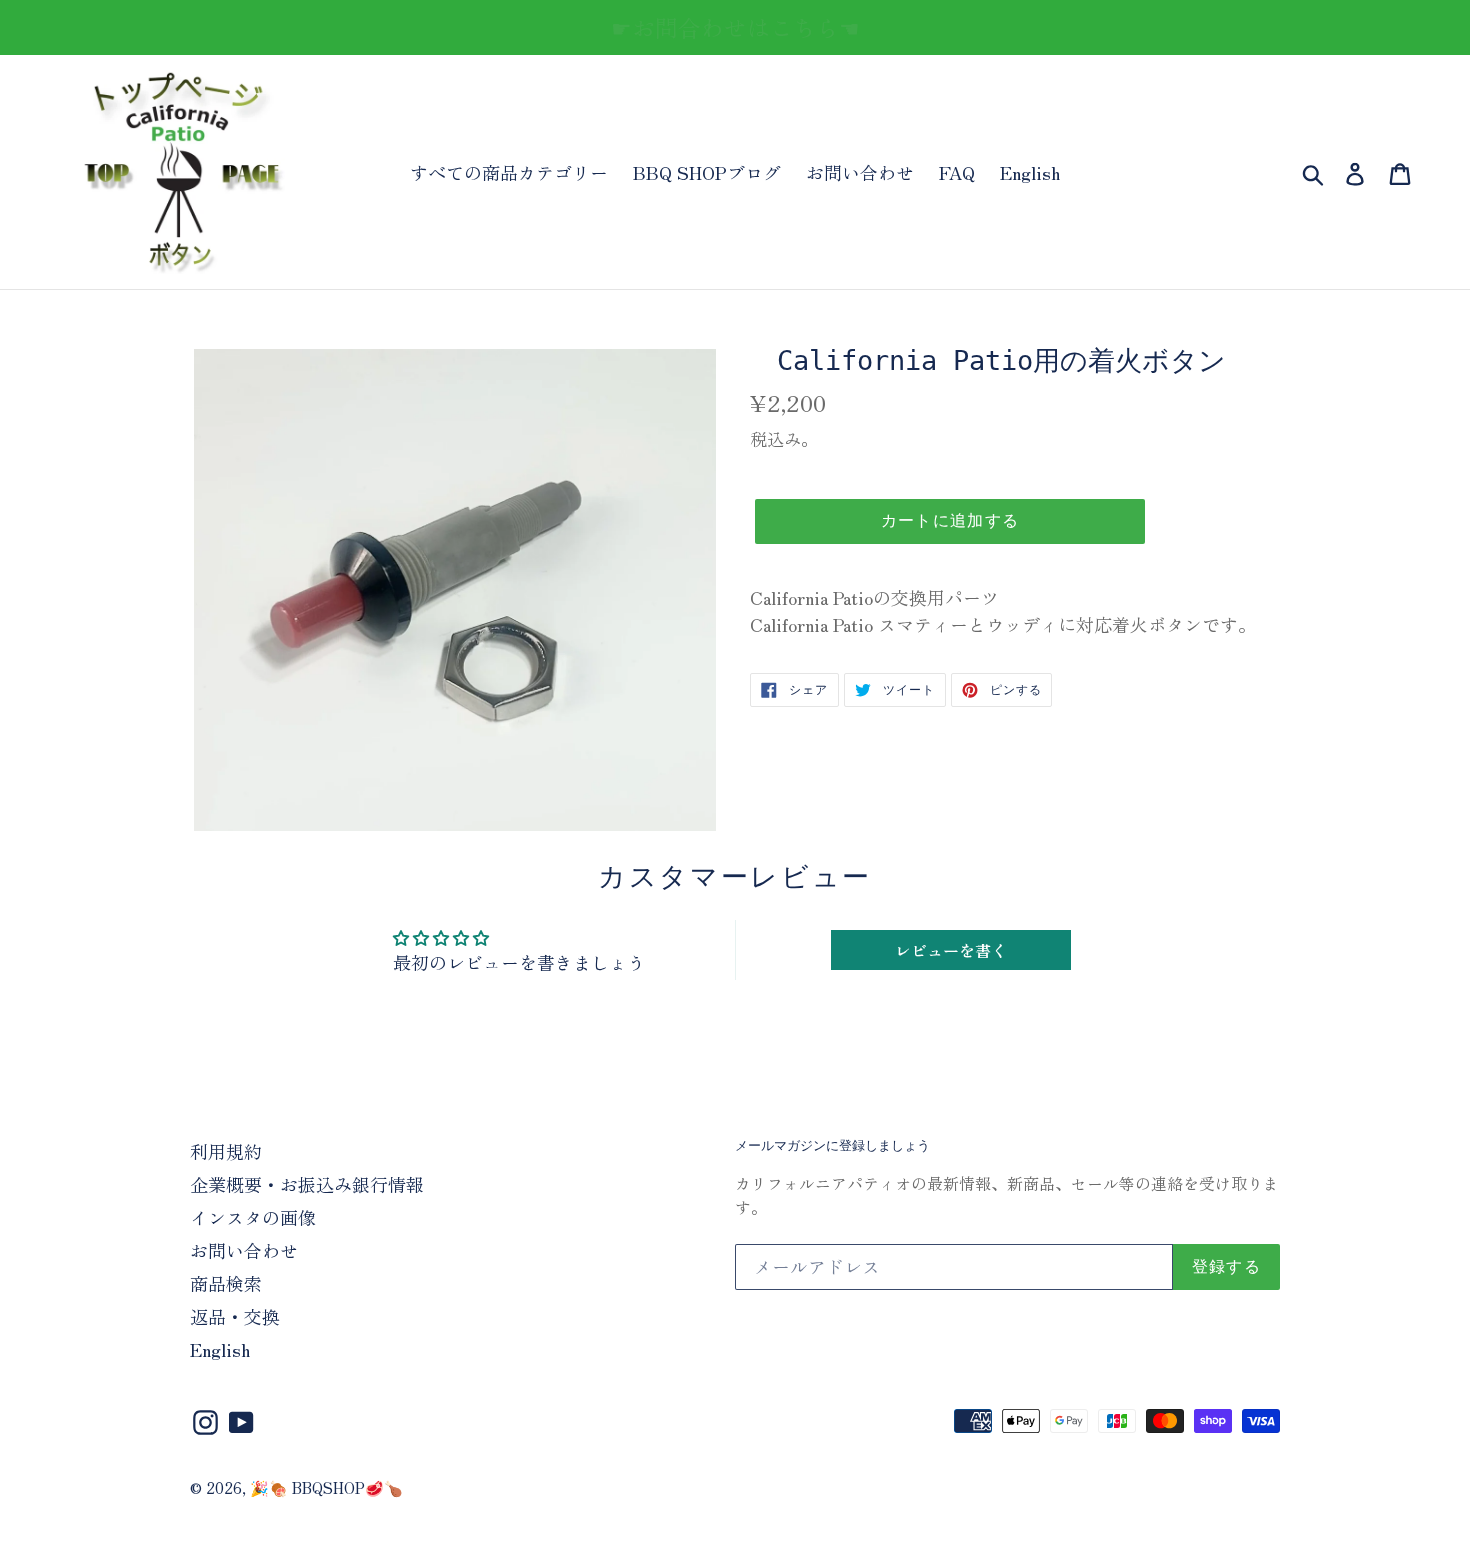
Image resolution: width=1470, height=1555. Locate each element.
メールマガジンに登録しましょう (832, 1145)
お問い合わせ (860, 172)
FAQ (957, 172)
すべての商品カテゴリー (509, 172)
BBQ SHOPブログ (707, 172)
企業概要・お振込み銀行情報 (307, 1184)
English (1030, 172)
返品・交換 (235, 1316)
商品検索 (226, 1283)
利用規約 (226, 1151)
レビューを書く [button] (951, 950)
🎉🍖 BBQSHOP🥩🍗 (326, 1487)
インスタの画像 (253, 1217)
